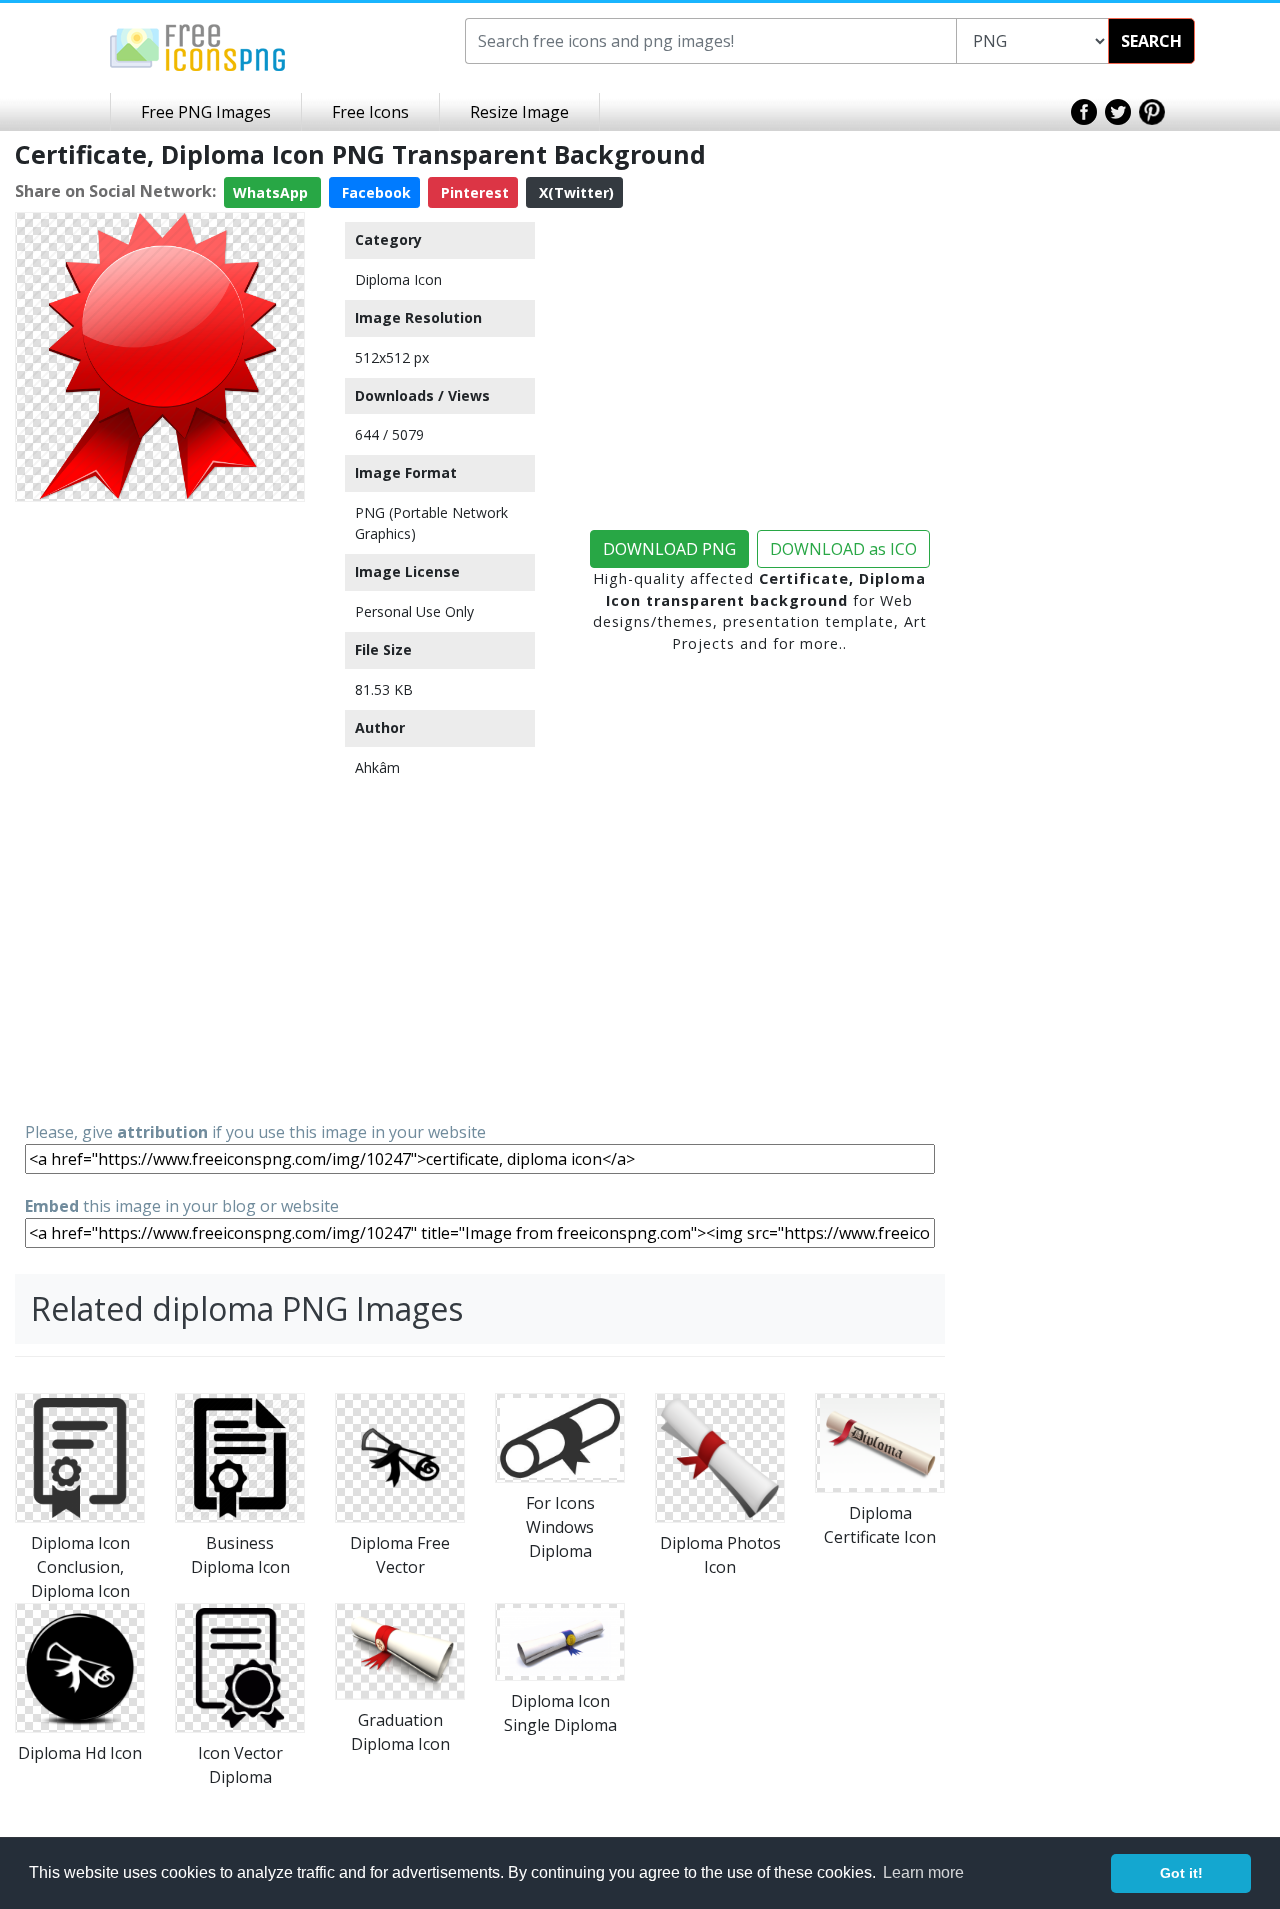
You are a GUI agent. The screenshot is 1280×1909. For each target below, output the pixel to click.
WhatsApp (272, 192)
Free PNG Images (206, 112)
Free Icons (370, 112)
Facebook (374, 192)
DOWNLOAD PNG (669, 549)
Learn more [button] (923, 1872)
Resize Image (519, 112)
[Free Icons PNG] (198, 46)
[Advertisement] (160, 810)
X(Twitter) (574, 192)
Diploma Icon (398, 279)
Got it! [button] (1181, 1873)
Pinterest (473, 192)
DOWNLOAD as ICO (843, 549)
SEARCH (1151, 41)
